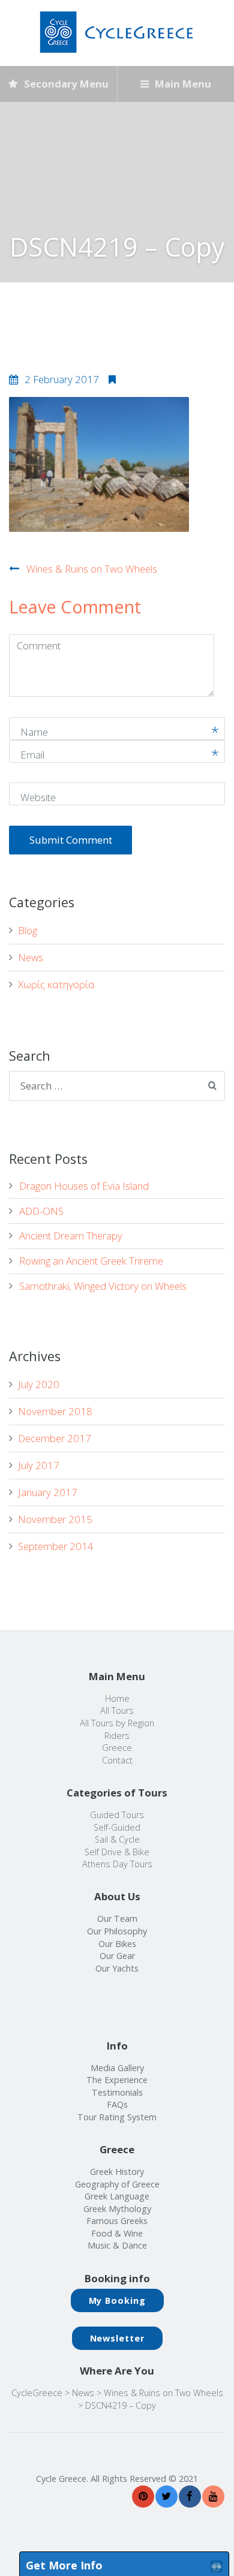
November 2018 (55, 1411)
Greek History (117, 2172)
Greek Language (117, 2196)
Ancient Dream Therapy (71, 1236)
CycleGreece (37, 2393)
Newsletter (117, 2338)
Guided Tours (117, 1815)
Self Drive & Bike (117, 1852)
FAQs (117, 2104)
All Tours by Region (117, 1723)
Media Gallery (117, 2068)
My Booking (117, 2300)
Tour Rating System (117, 2117)
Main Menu (182, 84)
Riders (117, 1736)
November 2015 (55, 1519)
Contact (117, 1760)
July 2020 (39, 1384)
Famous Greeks (117, 2221)
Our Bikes (117, 1944)
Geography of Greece (117, 2184)
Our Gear (117, 1956)
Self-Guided (117, 1827)
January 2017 (48, 1492)
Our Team (117, 1919)
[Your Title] (143, 2497)
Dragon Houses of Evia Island (84, 1186)
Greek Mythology (117, 2209)
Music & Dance (117, 2245)
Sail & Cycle (117, 1839)
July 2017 (39, 1465)
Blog (28, 930)
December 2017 (55, 1438)
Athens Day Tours (117, 1864)
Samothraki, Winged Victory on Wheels (103, 1286)
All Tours (117, 1710)
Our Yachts (117, 1968)
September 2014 (56, 1546)
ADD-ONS (41, 1211)
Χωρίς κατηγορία (56, 984)
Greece (117, 1748)
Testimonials (117, 2092)
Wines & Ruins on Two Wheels (92, 569)
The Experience (117, 2080)
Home (117, 1698)
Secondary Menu (65, 84)
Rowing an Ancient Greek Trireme (91, 1261)
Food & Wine (117, 2233)
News (31, 957)
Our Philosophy (117, 1931)
